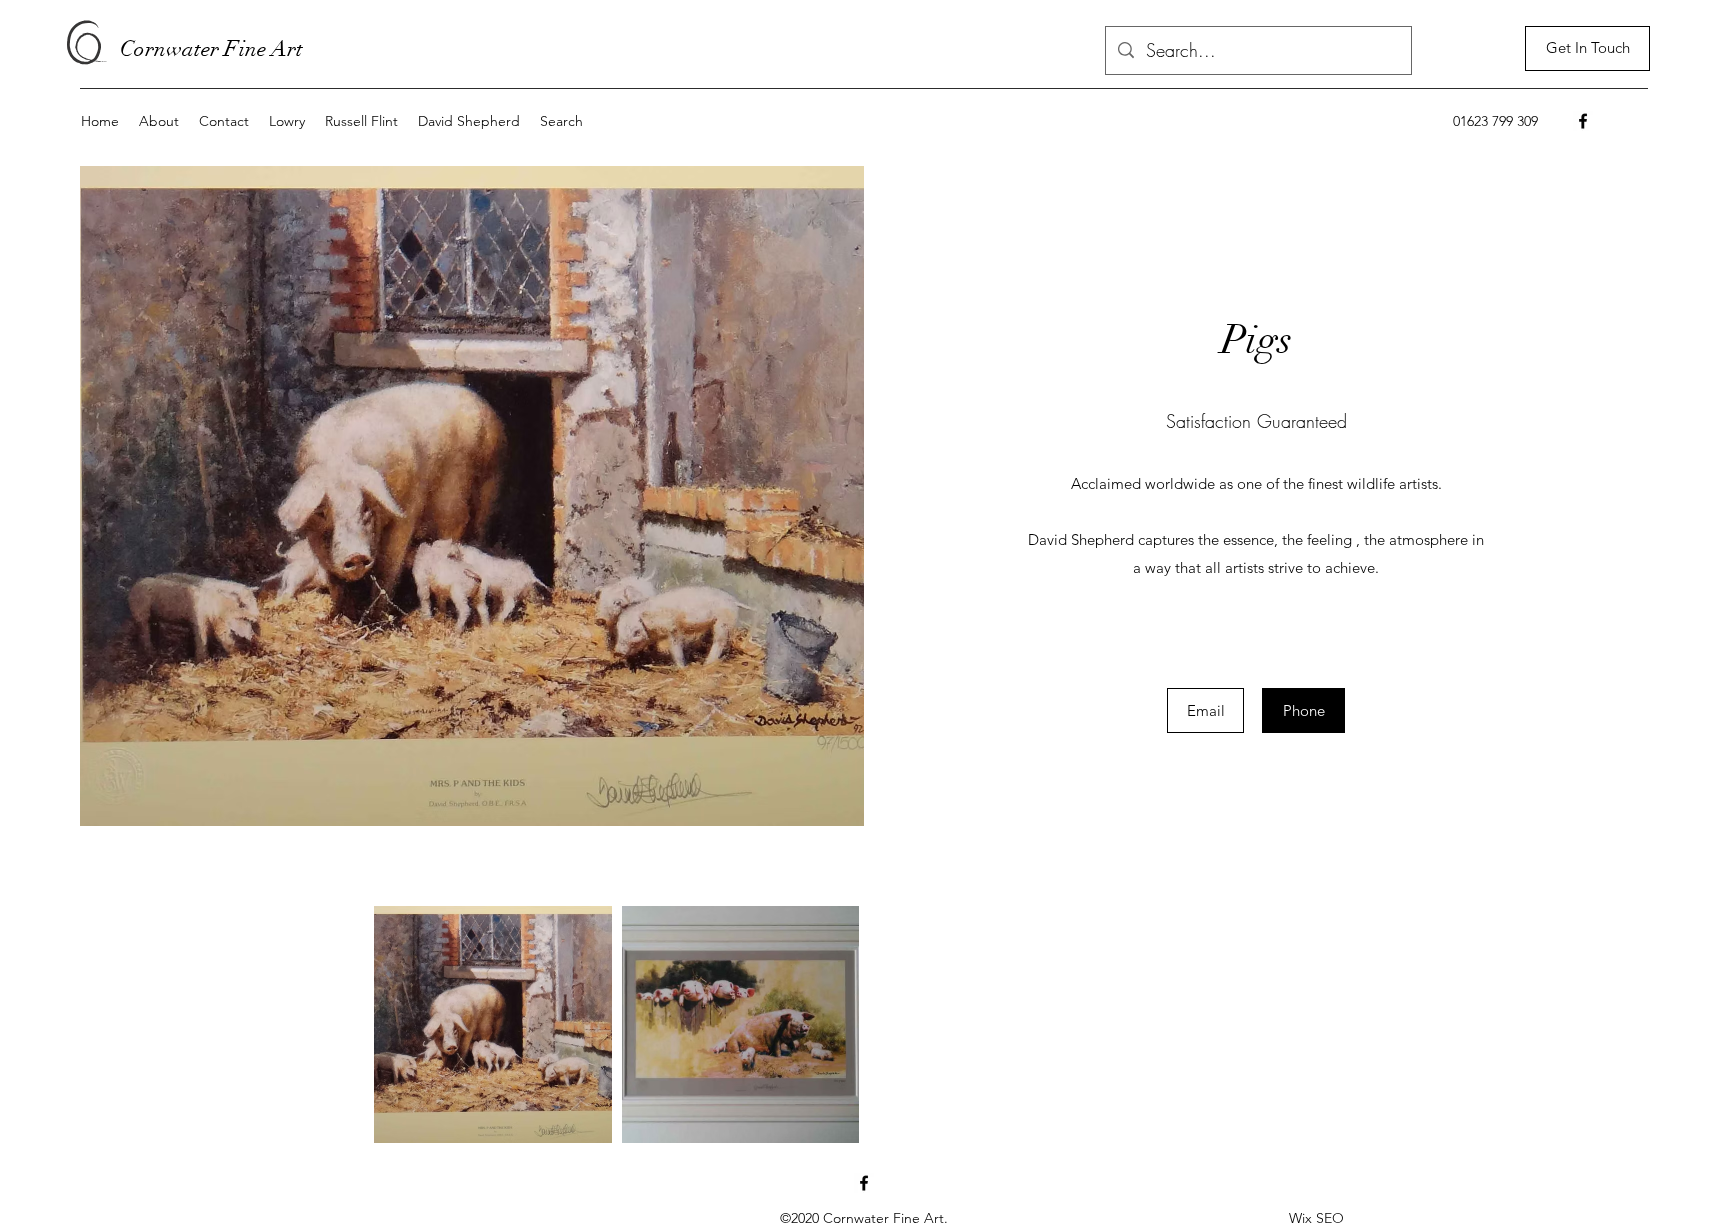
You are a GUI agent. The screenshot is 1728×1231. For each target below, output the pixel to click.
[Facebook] (1583, 121)
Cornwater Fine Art (211, 48)
